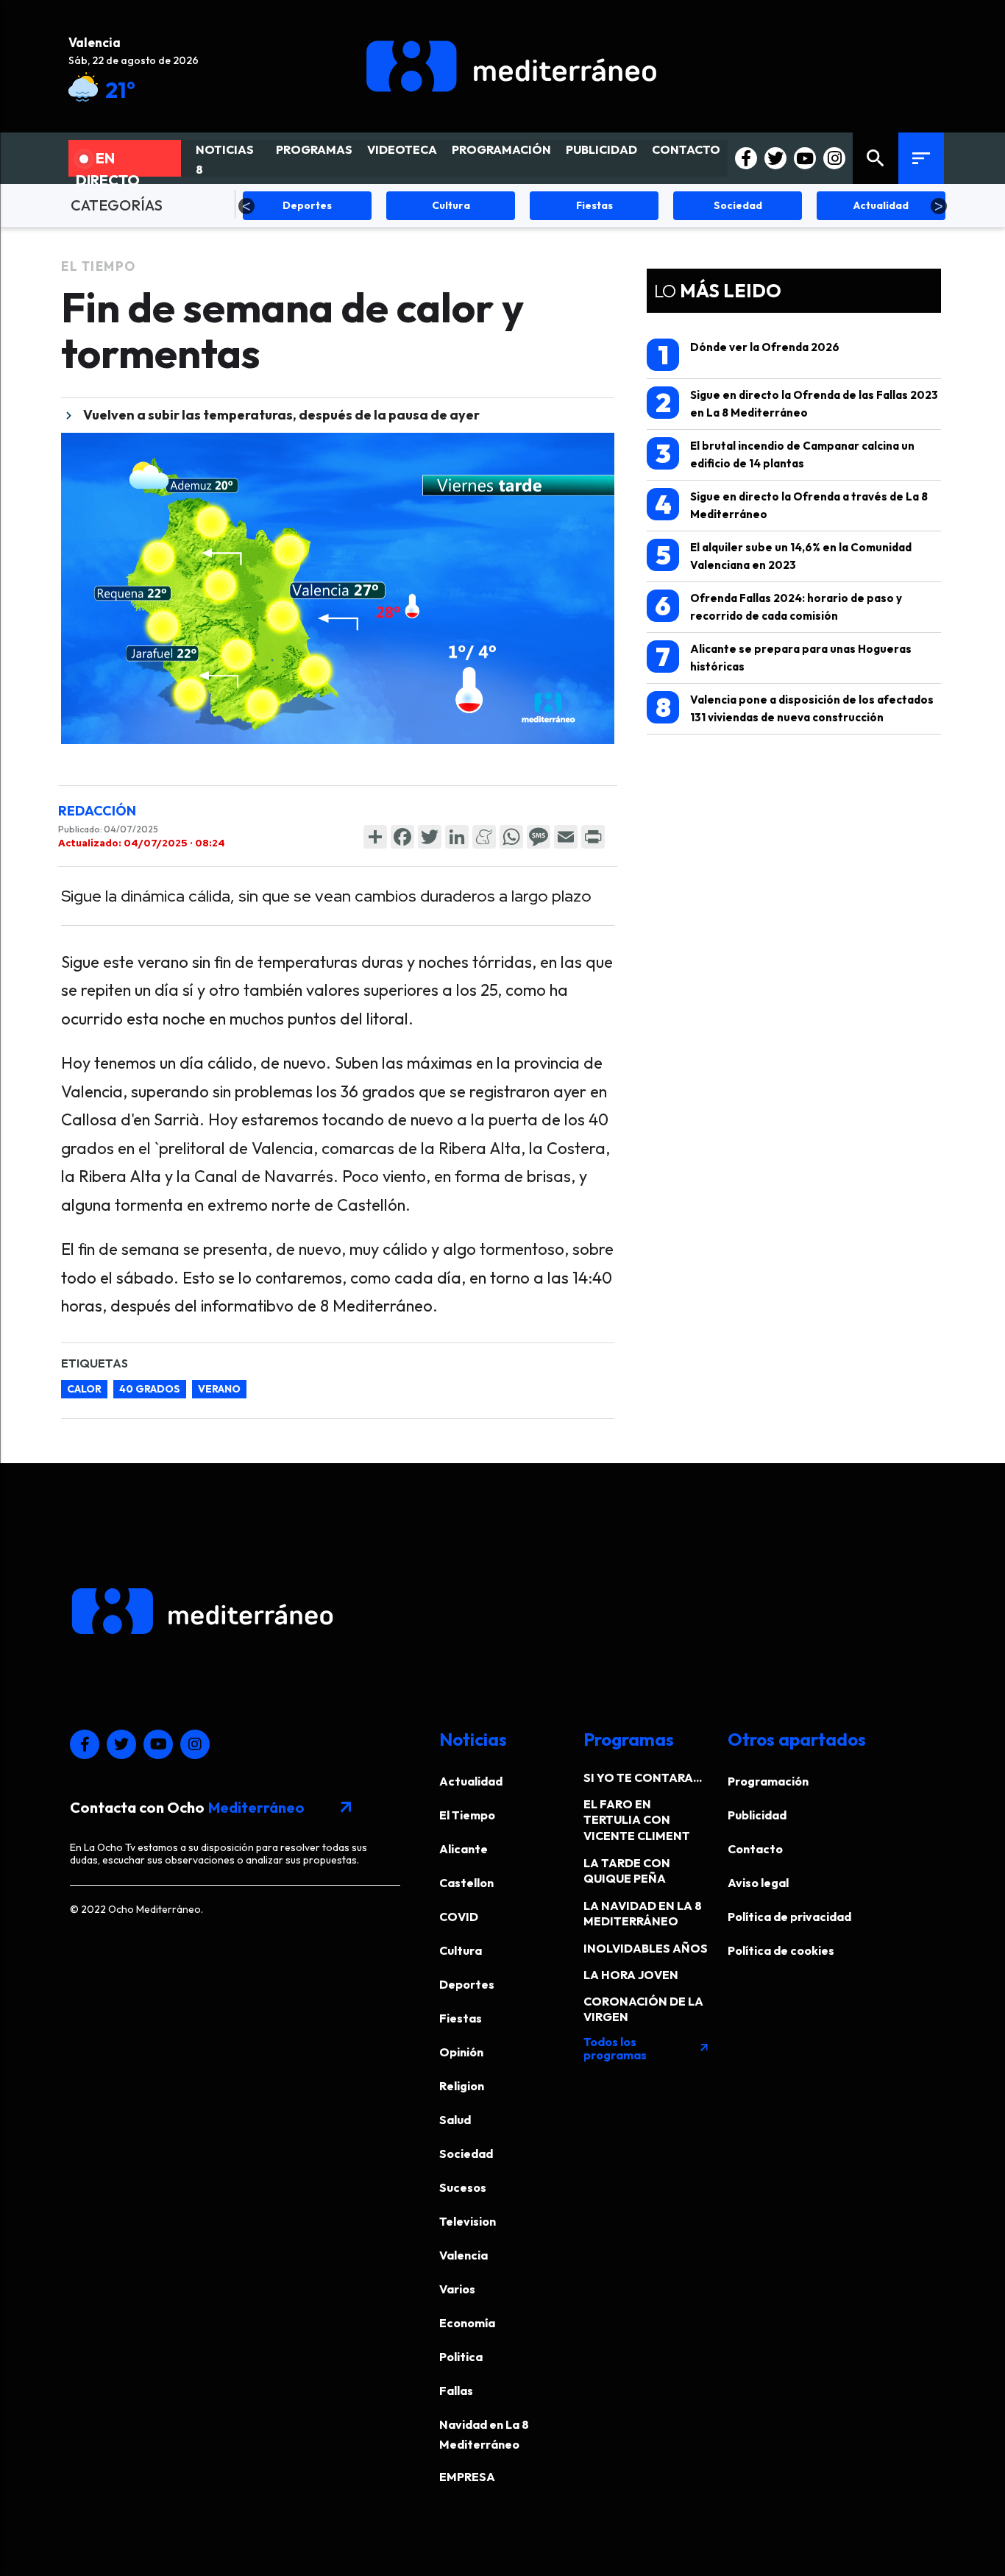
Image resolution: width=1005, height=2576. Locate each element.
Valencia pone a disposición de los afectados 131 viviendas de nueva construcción (795, 708)
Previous (246, 206)
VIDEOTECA (402, 149)
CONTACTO (686, 149)
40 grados (150, 1389)
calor (84, 1389)
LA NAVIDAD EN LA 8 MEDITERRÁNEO (643, 1913)
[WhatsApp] (511, 837)
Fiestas (461, 2018)
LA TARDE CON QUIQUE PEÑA (627, 1871)
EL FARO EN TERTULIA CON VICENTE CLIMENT (637, 1820)
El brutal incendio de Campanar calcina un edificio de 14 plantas (785, 454)
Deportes (467, 1984)
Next (939, 206)
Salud (455, 2120)
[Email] (566, 837)
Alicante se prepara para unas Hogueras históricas (784, 657)
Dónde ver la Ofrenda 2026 (749, 355)
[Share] (375, 837)
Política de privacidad (789, 1917)
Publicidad (757, 1815)
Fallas (456, 2391)
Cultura (461, 1950)
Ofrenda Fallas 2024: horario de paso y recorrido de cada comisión (778, 606)
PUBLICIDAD (601, 149)
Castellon (466, 1883)
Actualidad (471, 1781)
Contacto (755, 1849)
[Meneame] (484, 837)
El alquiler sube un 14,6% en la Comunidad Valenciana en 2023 (784, 555)
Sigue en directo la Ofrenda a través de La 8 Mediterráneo (792, 505)
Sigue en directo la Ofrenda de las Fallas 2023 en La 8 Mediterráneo (797, 403)
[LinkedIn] (457, 837)
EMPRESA (467, 2477)
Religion (462, 2086)
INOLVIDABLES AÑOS (646, 1948)
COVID (459, 1917)
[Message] (539, 837)
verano (219, 1389)
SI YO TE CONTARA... (643, 1777)
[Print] (593, 837)
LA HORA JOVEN (631, 1975)
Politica (461, 2357)
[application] (338, 588)
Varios (457, 2289)
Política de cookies (781, 1950)
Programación (768, 1781)
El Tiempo (99, 266)
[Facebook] (402, 837)
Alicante (464, 1849)
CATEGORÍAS (117, 205)
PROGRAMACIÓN (501, 149)
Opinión (461, 2052)
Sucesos (463, 2187)
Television (468, 2221)
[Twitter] (430, 837)
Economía (467, 2323)
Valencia (464, 2255)
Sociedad (466, 2154)
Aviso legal (758, 1883)
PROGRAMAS (314, 149)
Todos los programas (647, 2048)
